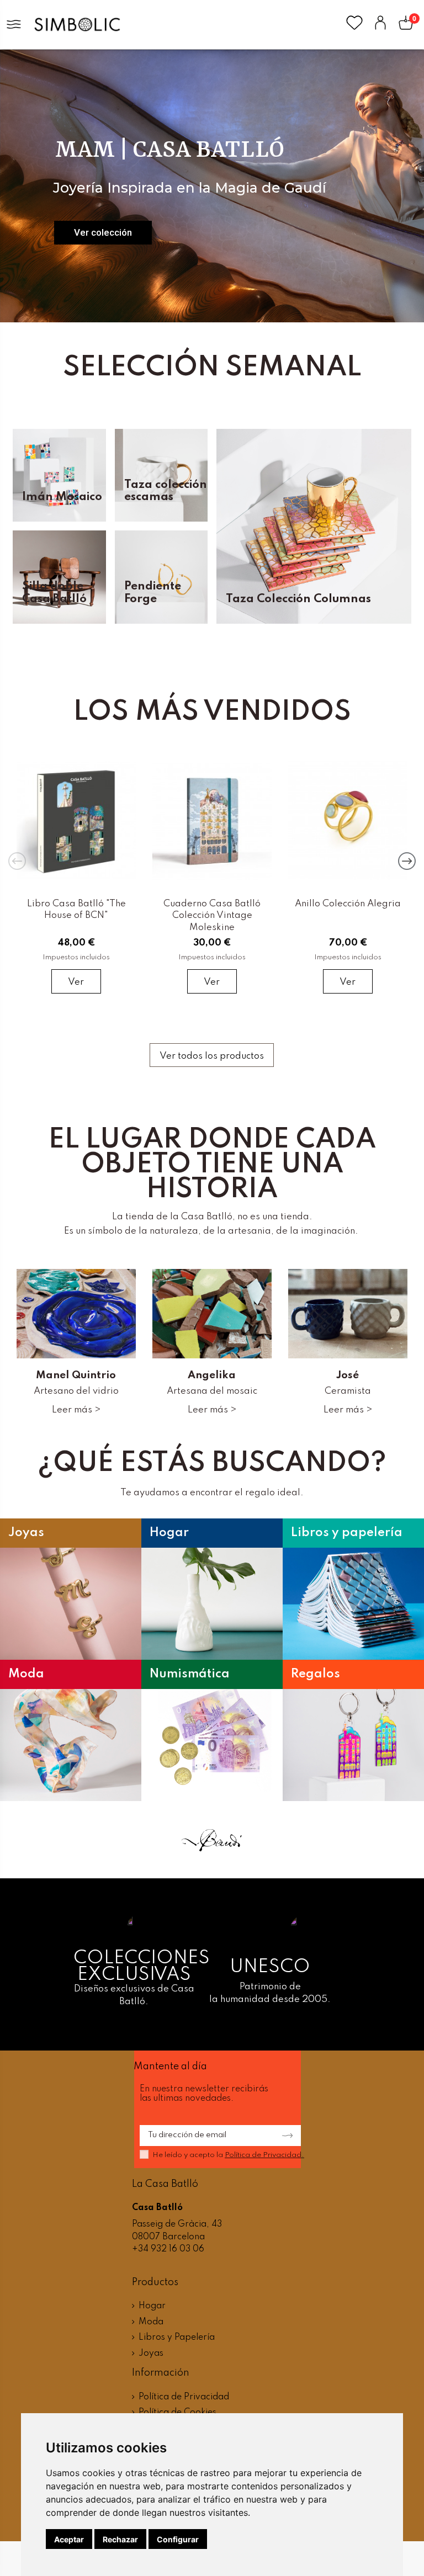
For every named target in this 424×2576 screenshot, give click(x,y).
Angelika (212, 1375)
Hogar (152, 2306)
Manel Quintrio (76, 1375)
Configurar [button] (178, 2539)
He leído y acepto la (228, 2155)
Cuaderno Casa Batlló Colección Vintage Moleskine (212, 916)
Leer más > (76, 1410)
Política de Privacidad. (264, 2155)
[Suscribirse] (284, 2136)
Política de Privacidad (184, 2397)
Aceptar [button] (69, 2539)
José (348, 1375)
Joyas (151, 2354)
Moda (151, 2322)
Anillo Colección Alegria (348, 904)
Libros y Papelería (177, 2338)
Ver (76, 982)
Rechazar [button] (120, 2539)
